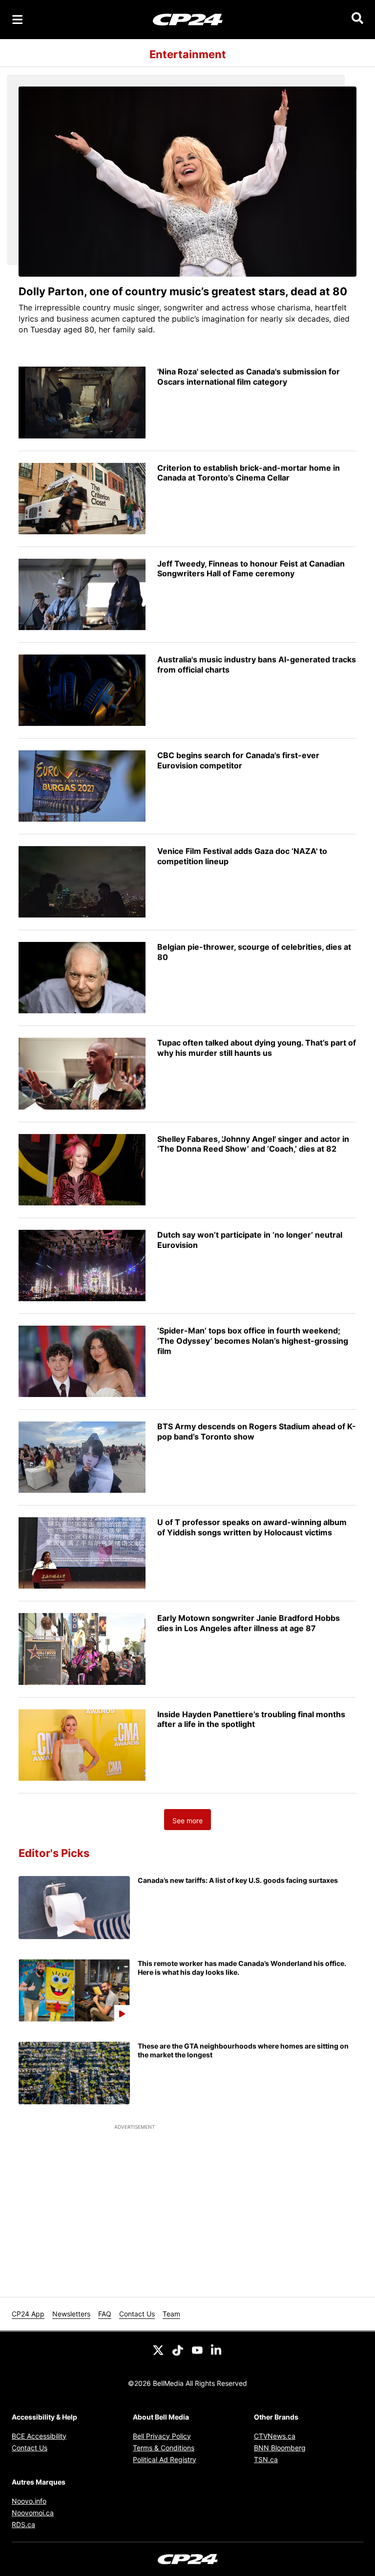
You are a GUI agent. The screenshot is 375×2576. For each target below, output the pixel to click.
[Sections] (18, 20)
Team (171, 2314)
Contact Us (137, 2314)
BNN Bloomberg (280, 2448)
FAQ (105, 2314)
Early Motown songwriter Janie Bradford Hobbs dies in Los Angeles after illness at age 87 (249, 1623)
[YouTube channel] (197, 2349)
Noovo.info (29, 2501)
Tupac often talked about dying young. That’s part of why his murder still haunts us (257, 1048)
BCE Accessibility (39, 2436)
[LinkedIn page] (217, 2349)
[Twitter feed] (158, 2349)
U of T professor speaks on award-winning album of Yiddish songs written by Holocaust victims (252, 1527)
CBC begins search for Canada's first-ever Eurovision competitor (238, 760)
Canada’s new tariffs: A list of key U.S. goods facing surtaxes (238, 1880)
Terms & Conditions (164, 2448)
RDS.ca (23, 2524)
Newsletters (71, 2314)
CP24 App (28, 2314)
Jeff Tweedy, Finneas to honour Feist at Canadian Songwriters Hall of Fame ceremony (251, 569)
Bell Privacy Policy (162, 2436)
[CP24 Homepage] (188, 19)
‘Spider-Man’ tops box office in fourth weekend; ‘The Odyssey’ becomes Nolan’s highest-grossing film (253, 1341)
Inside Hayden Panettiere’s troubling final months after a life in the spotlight (251, 1719)
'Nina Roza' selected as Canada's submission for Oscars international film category (249, 377)
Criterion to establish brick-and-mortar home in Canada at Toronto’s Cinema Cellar (249, 473)
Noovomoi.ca (33, 2513)
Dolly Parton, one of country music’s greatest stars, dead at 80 (183, 291)
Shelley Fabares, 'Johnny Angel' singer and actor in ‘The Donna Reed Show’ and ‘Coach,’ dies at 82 (253, 1144)
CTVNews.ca (275, 2436)
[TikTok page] (178, 2349)
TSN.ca (266, 2459)
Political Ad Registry (165, 2459)
